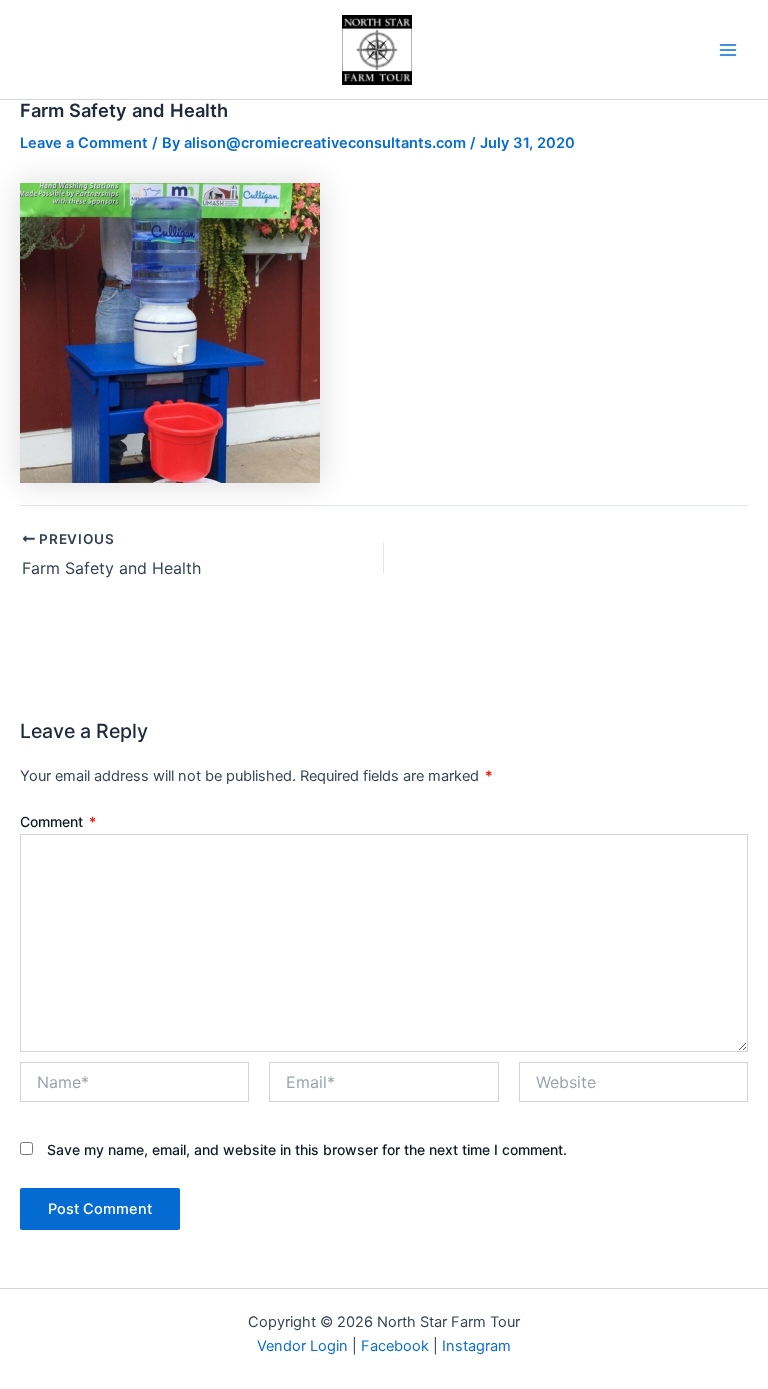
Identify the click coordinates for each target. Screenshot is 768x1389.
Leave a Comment (84, 143)
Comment (58, 821)
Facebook (395, 1346)
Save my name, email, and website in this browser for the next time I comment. (307, 1149)
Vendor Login (302, 1346)
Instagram (476, 1346)
